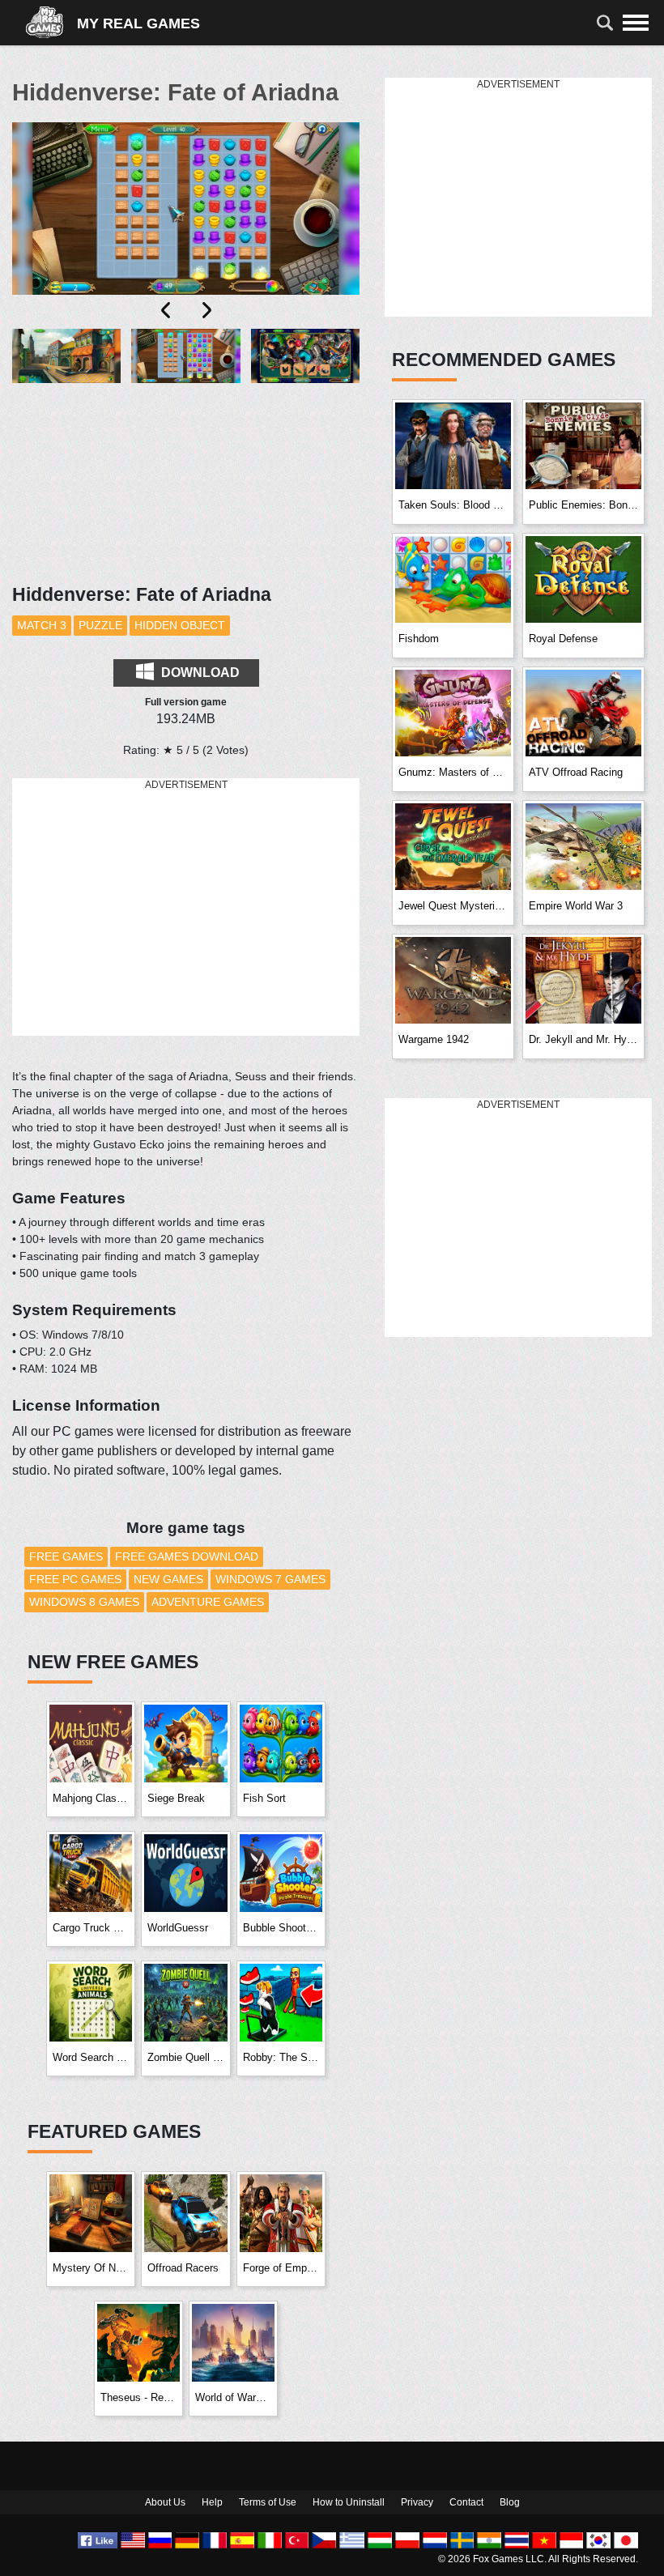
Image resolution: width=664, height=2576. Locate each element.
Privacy (417, 2502)
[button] (66, 403)
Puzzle (100, 625)
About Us (165, 2502)
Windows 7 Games (270, 1579)
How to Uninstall (349, 2502)
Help (212, 2502)
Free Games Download (187, 1556)
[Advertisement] (186, 908)
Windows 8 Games (84, 1602)
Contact (466, 2502)
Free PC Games (75, 1579)
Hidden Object (180, 625)
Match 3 (42, 625)
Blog (510, 2502)
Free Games (66, 1556)
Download (199, 673)
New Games (168, 1579)
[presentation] (167, 310)
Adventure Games (208, 1602)
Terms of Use (268, 2502)
